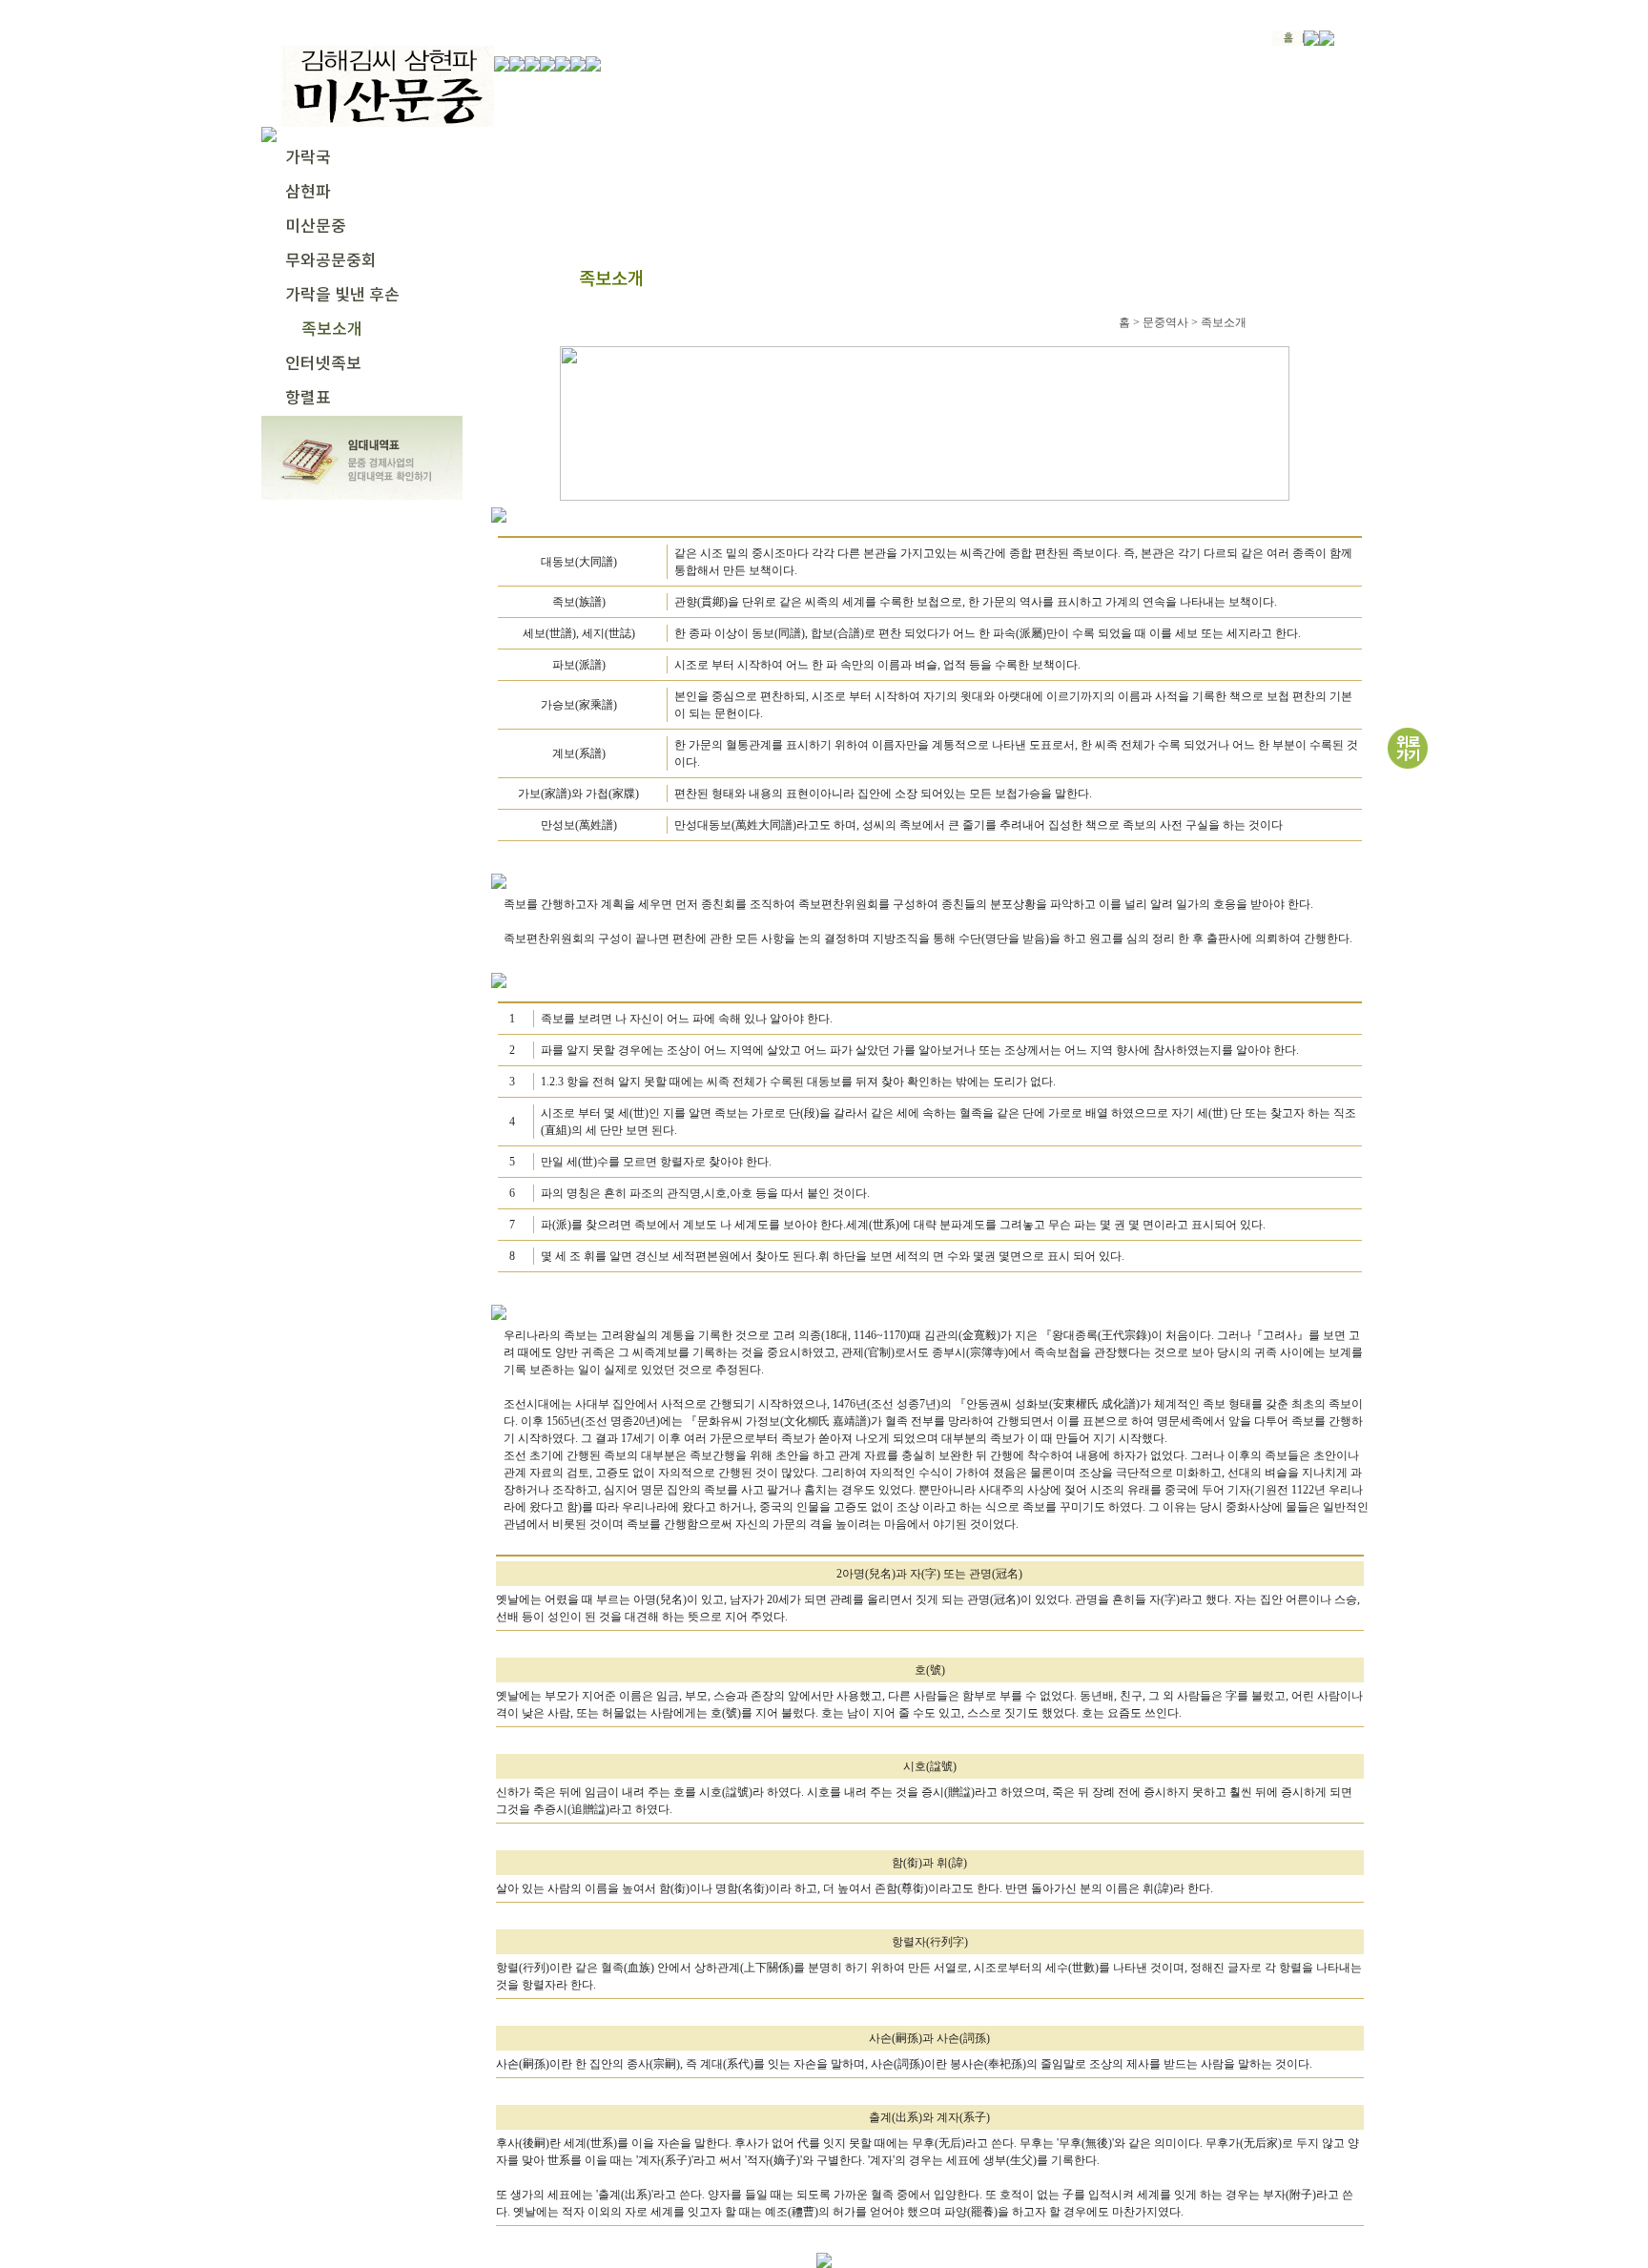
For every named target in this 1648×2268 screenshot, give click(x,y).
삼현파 (308, 193)
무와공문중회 (331, 261)
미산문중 (316, 227)
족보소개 (332, 330)
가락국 (308, 158)
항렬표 (308, 399)
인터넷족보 (323, 364)
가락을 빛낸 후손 (342, 296)
